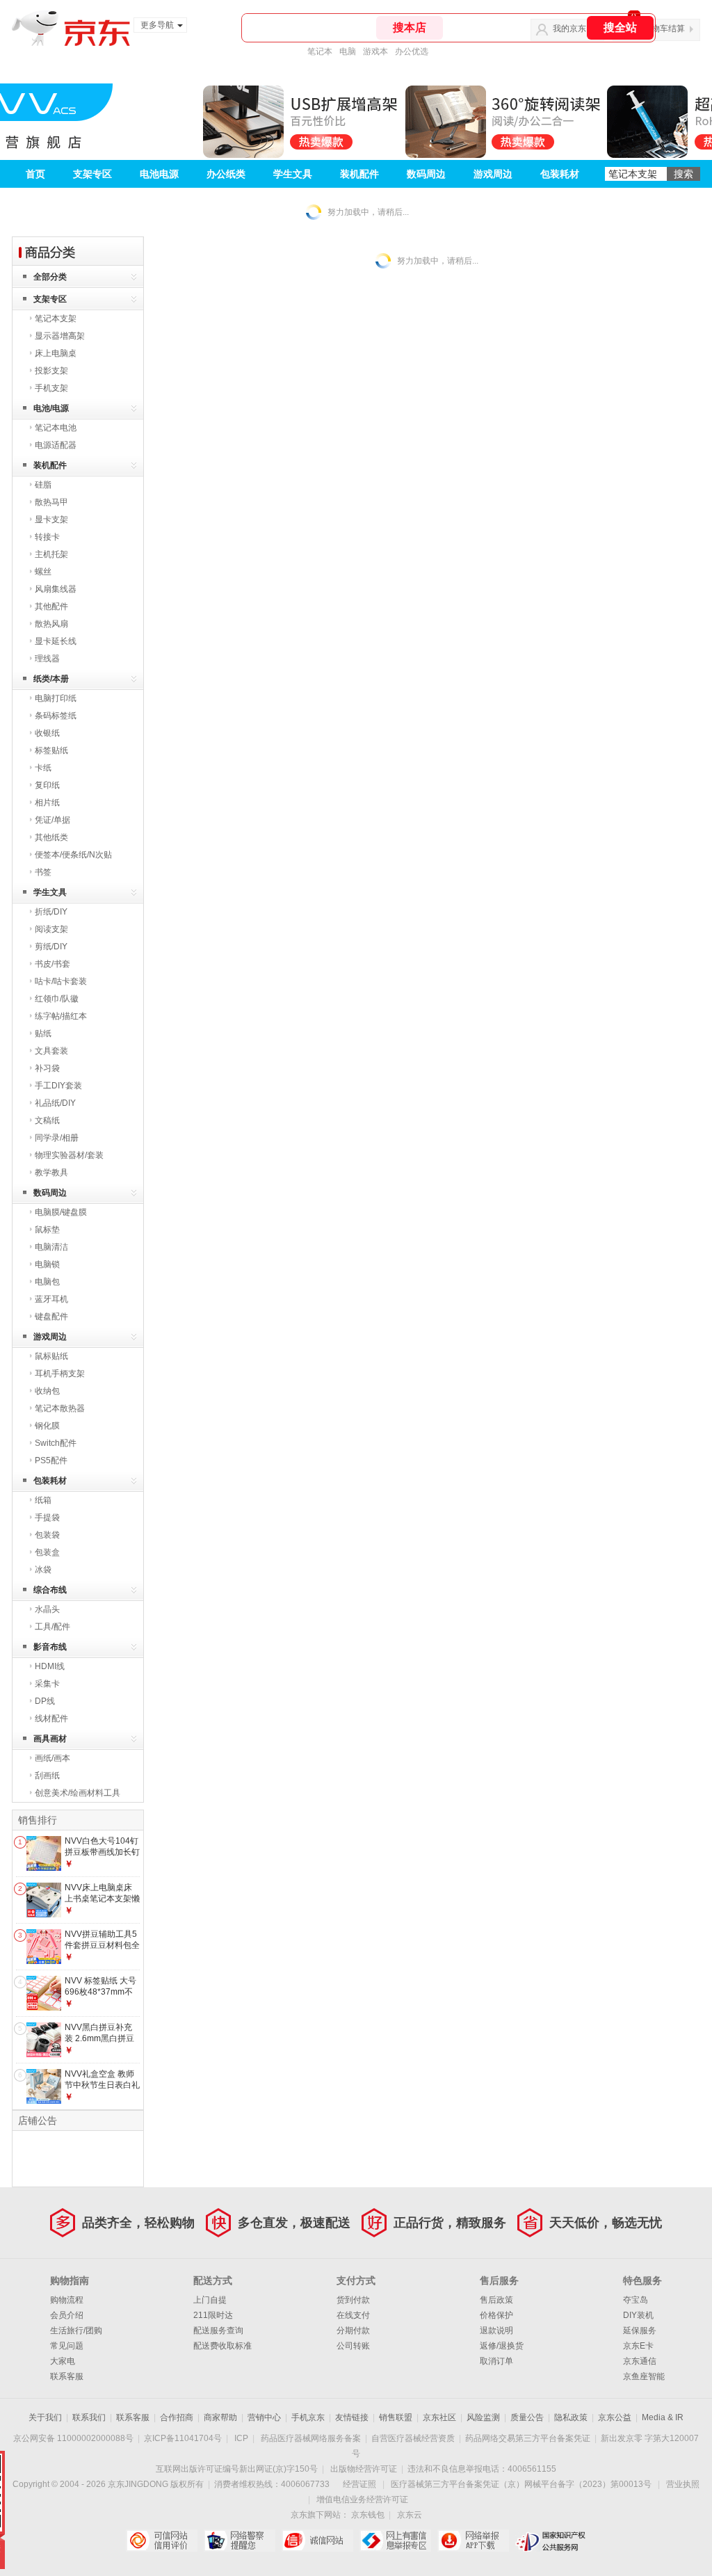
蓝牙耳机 (51, 1299)
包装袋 (47, 1535)
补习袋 (47, 1068)
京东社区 (439, 2417)
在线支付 (353, 2315)
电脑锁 (47, 1264)
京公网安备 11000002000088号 (73, 2438)
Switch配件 (56, 1443)
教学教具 (51, 1173)
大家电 (63, 2361)
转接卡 (47, 537)
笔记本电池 (56, 428)
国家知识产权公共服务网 (551, 2541)
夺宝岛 (636, 2300)
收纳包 (47, 1391)
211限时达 (213, 2315)
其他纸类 (51, 837)
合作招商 (177, 2417)
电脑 (348, 51)
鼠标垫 (47, 1230)
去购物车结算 (660, 29)
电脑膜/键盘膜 (61, 1212)
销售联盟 (396, 2417)
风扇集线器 (56, 589)
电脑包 (47, 1282)
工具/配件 (52, 1627)
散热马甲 (51, 502)
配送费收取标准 (222, 2346)
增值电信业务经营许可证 (362, 2499)
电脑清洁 (51, 1247)
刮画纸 (47, 1776)
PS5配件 (51, 1460)
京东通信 (640, 2361)
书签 (43, 872)
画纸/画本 (52, 1758)
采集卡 (47, 1684)
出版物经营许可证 (364, 2469)
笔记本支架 (56, 319)
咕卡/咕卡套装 (61, 981)
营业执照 (683, 2484)
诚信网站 (317, 2541)
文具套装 (51, 1051)
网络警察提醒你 (240, 2541)
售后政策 (496, 2300)
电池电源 (159, 174)
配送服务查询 (218, 2331)
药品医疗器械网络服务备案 (311, 2438)
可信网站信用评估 (162, 2541)
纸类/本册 (51, 679)
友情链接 (352, 2417)
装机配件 (359, 174)
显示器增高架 (60, 336)
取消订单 (496, 2361)
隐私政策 (571, 2417)
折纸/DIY (51, 912)
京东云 (410, 2515)
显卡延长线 (56, 641)
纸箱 (43, 1500)
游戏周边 (493, 174)
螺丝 (43, 572)
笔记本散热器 (60, 1408)
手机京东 (308, 2417)
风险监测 (483, 2417)
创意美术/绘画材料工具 (78, 1793)
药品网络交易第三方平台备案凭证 (528, 2438)
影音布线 (50, 1647)
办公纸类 (226, 174)
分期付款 (353, 2331)
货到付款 (353, 2300)
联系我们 (89, 2417)
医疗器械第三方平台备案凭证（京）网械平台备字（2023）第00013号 (521, 2484)
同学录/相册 (57, 1138)
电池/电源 (51, 408)
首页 (35, 174)
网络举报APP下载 (473, 2541)
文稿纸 (47, 1120)
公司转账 (353, 2346)
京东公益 (615, 2417)
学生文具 (293, 174)
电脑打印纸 (56, 698)
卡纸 (43, 768)
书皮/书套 (52, 964)
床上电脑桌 (56, 353)
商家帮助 (220, 2417)
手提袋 (47, 1518)
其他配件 (51, 606)
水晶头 (47, 1609)
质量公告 (527, 2417)
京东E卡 (638, 2346)
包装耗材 (560, 174)
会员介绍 (67, 2315)
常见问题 (67, 2346)
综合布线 (50, 1590)
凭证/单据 (52, 820)
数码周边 (426, 174)
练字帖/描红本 (61, 1016)
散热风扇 (51, 624)
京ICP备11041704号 (183, 2438)
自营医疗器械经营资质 (413, 2438)
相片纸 (47, 803)
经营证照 (359, 2484)
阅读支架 (51, 929)
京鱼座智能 (644, 2376)
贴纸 (43, 1033)
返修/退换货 (502, 2346)
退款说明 (496, 2331)
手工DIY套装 (58, 1086)
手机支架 (51, 388)
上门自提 (210, 2300)
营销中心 (264, 2417)
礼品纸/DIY (55, 1103)
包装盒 (47, 1552)
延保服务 (640, 2331)
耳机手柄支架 (60, 1374)
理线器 (47, 659)
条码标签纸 (56, 716)
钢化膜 (47, 1426)
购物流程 (67, 2300)
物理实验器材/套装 (69, 1155)
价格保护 (496, 2315)
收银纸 (47, 733)
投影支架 (51, 371)
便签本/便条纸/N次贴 (73, 855)
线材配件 (51, 1718)
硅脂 (43, 485)
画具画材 (50, 1739)
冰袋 (43, 1570)
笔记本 (320, 51)
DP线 (45, 1701)
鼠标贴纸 (51, 1356)
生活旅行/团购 (76, 2331)
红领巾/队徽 (57, 999)
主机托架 (51, 554)
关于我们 (45, 2417)
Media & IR (663, 2417)
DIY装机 (638, 2315)
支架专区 (92, 174)
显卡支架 (51, 520)
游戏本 (375, 51)
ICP (241, 2438)
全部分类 (50, 277)
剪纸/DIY (51, 947)
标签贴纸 (51, 750)
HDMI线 (50, 1666)
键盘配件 (51, 1317)
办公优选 (412, 51)
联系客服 (67, 2376)
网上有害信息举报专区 (395, 2541)
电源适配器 (56, 445)
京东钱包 (368, 2515)
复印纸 (47, 785)
